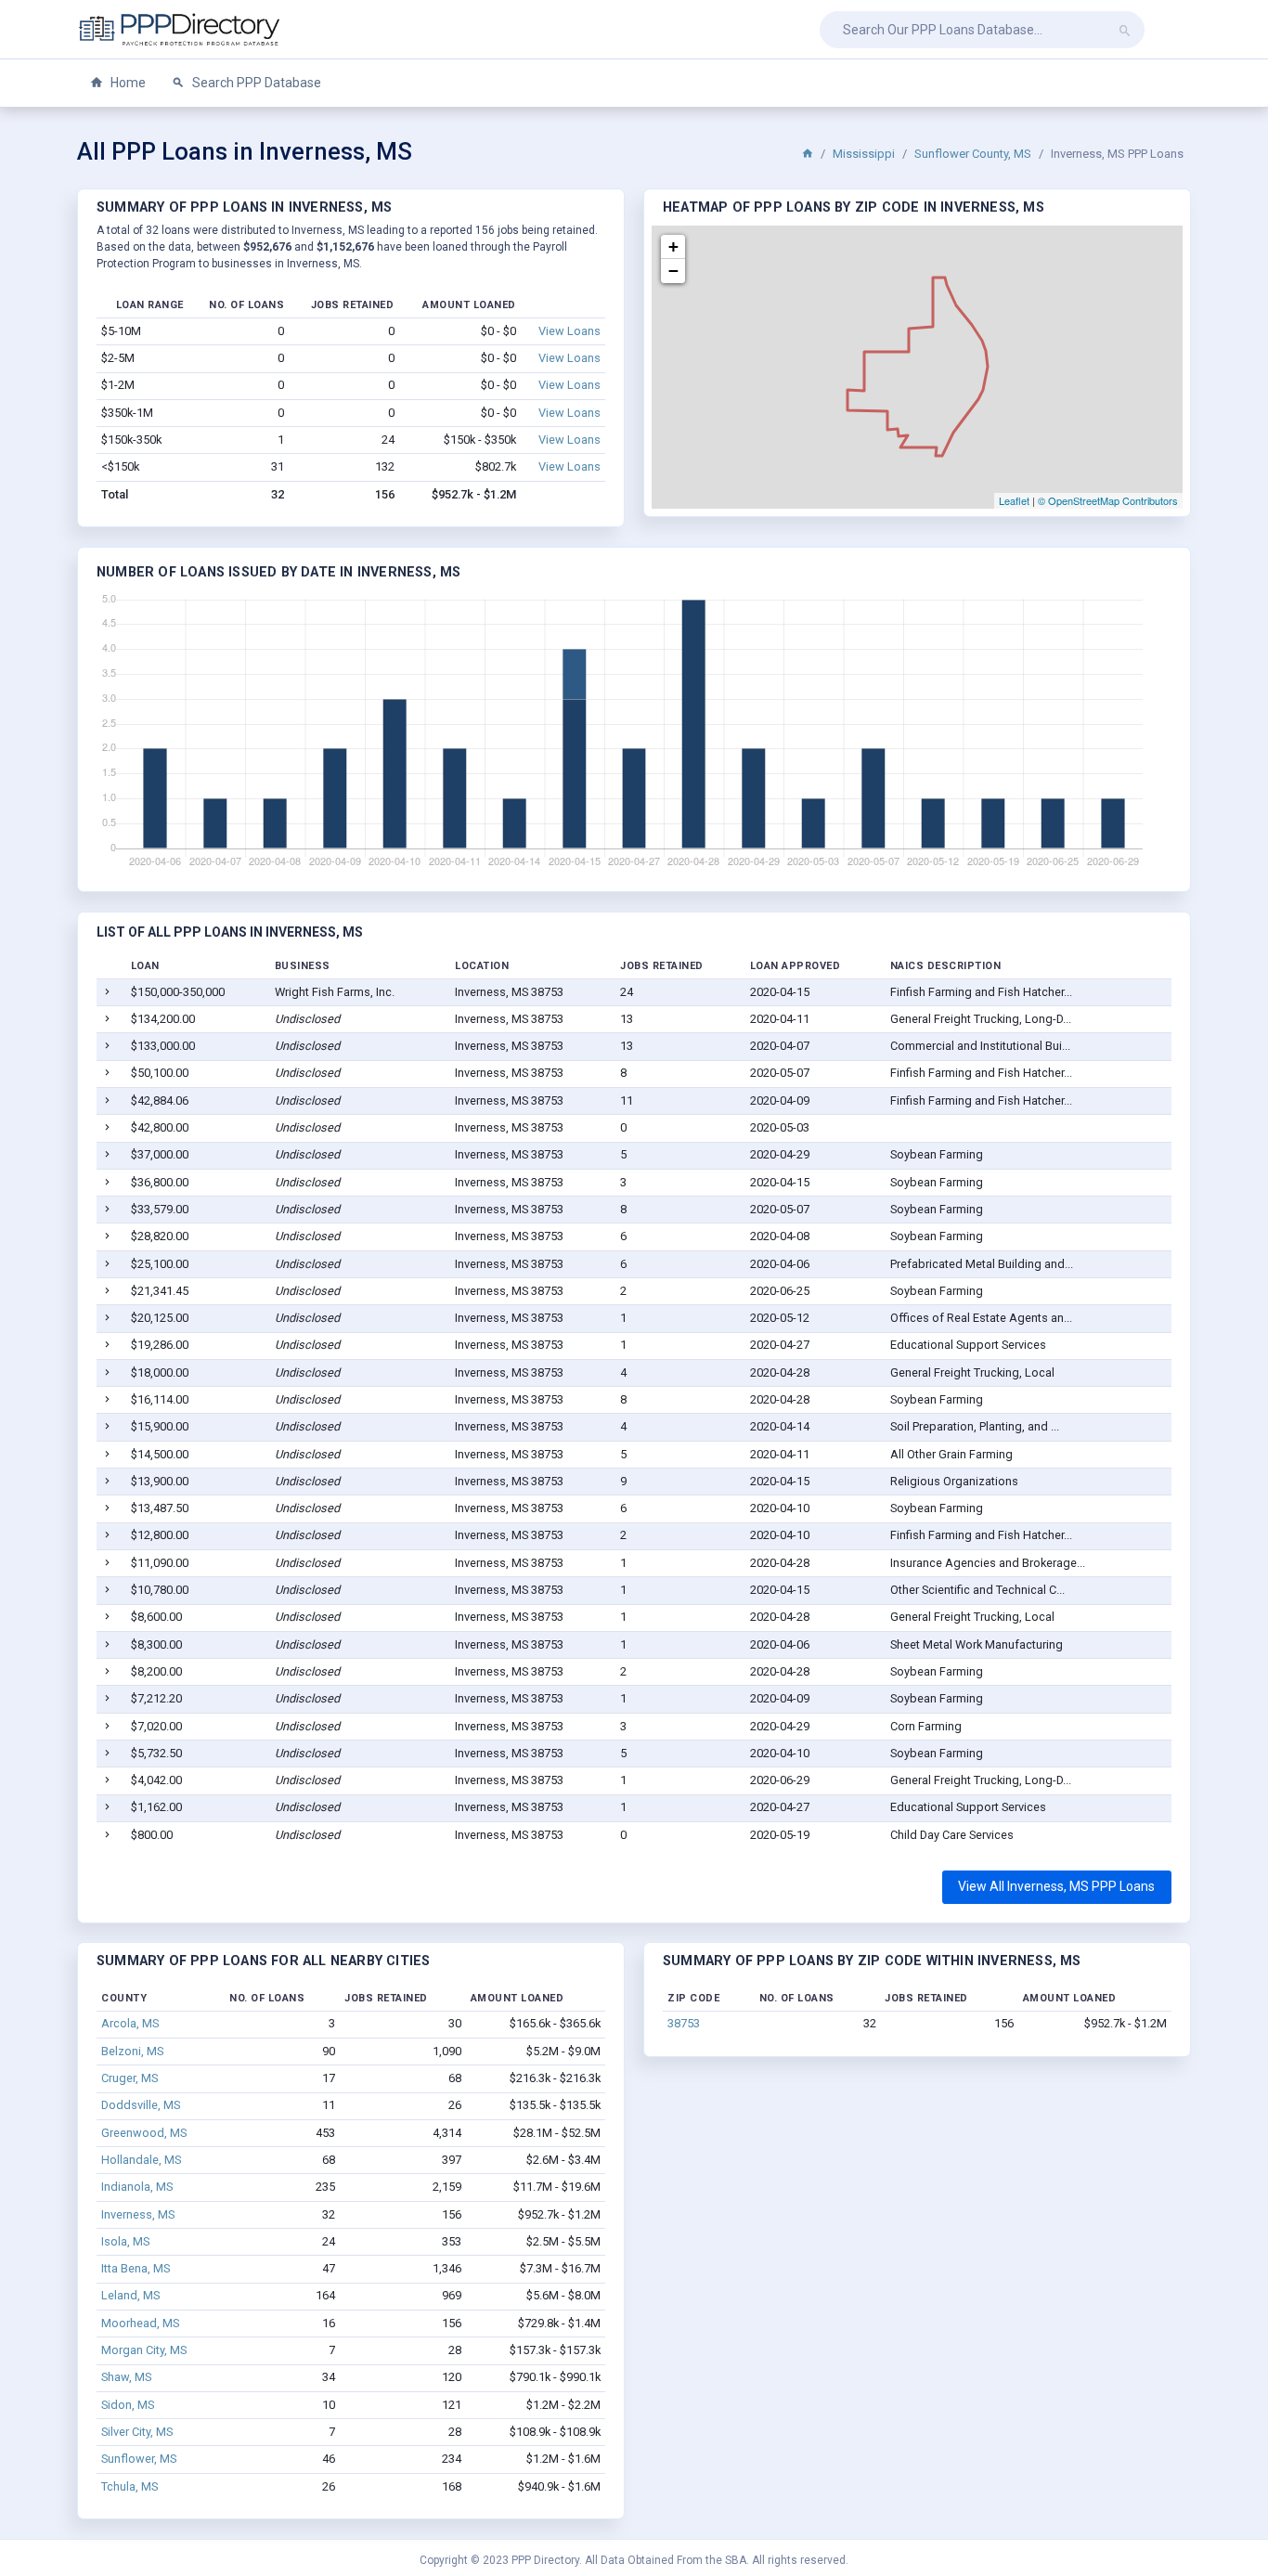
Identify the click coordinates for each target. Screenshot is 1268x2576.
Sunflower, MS (139, 2459)
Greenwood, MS (144, 2133)
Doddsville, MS (141, 2105)
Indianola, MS (137, 2187)
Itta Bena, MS (136, 2268)
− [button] (673, 271)
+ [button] (673, 246)
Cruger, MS (129, 2078)
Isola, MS (125, 2241)
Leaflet (1014, 500)
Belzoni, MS (132, 2051)
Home (127, 83)
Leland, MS (130, 2295)
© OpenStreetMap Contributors (1108, 500)
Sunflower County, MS (973, 154)
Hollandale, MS (141, 2160)
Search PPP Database (255, 83)
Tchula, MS (129, 2486)
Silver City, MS (137, 2432)
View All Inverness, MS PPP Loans (1056, 1886)
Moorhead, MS (140, 2323)
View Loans (569, 331)
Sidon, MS (128, 2405)
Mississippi (864, 154)
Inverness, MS (138, 2214)
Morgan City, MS (144, 2350)
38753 (684, 2023)
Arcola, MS (130, 2023)
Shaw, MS (126, 2377)
